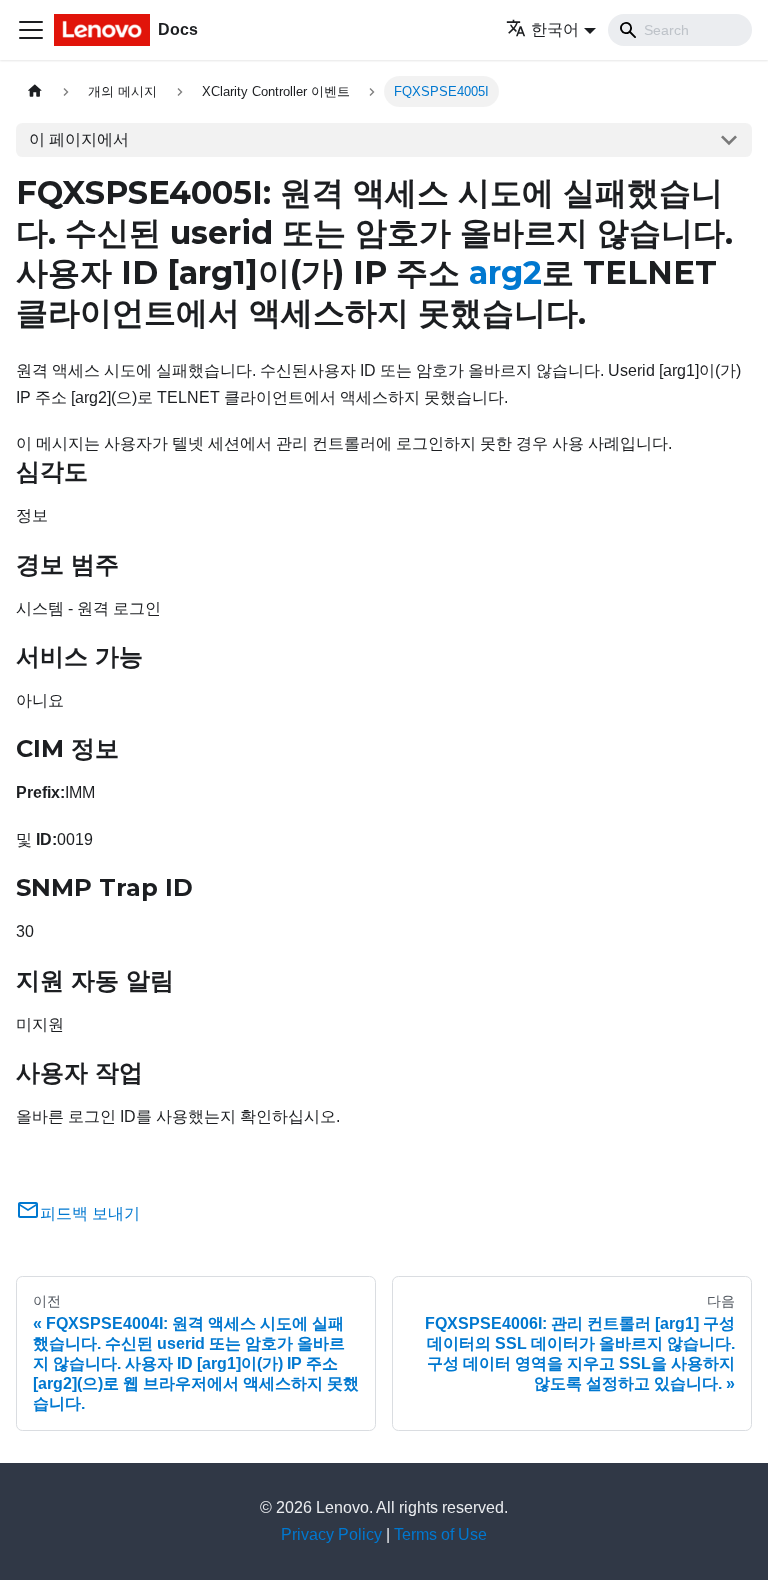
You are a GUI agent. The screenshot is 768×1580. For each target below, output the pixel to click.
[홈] (35, 91)
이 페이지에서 (79, 139)
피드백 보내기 (90, 1213)
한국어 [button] (555, 29)
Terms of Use (440, 1534)
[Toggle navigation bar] (31, 30)
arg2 (505, 272)
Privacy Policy (331, 1534)
